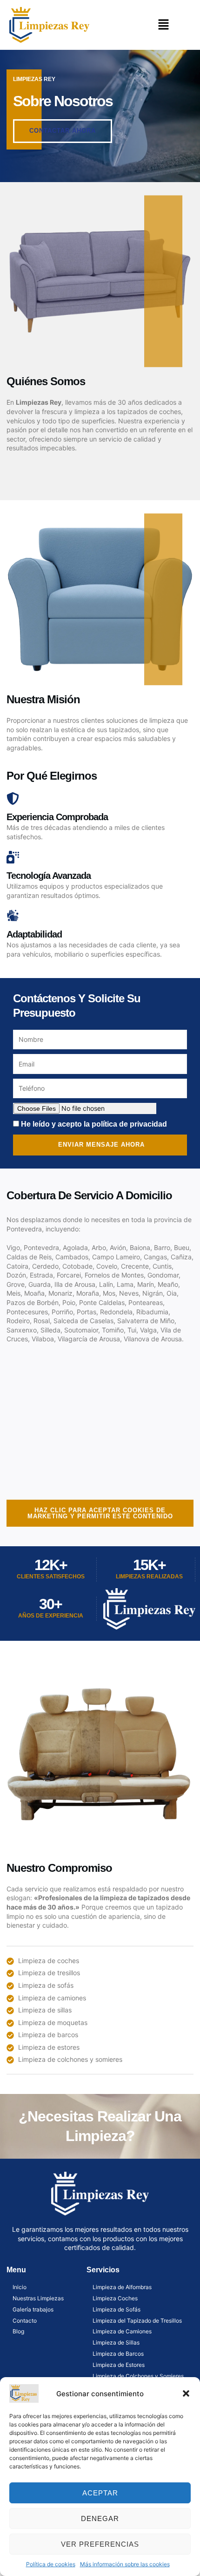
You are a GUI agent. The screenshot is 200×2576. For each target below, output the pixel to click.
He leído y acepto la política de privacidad (94, 1124)
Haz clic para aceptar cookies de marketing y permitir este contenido (100, 1513)
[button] (186, 2393)
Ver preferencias (100, 2544)
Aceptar (100, 2493)
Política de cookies (51, 2564)
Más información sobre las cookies (125, 2564)
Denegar (100, 2518)
